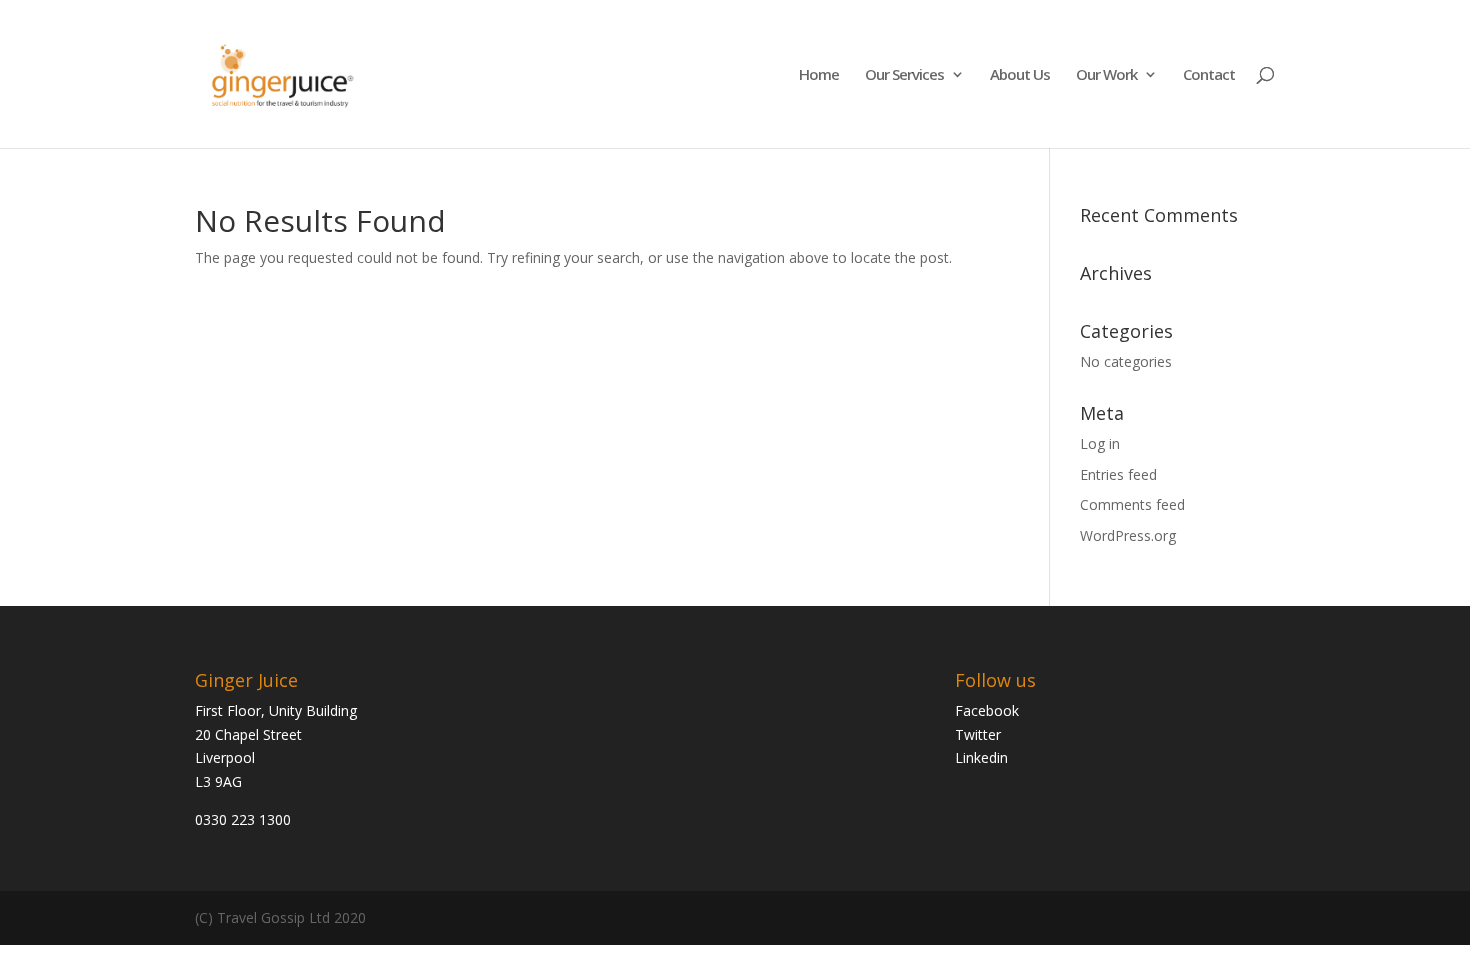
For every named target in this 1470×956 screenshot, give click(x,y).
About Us (1020, 75)
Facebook (987, 710)
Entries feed (1118, 474)
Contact (1209, 75)
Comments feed (1132, 504)
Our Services (904, 75)
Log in (1100, 443)
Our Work (1106, 75)
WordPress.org (1128, 535)
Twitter (978, 734)
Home (819, 75)
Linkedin (981, 757)
